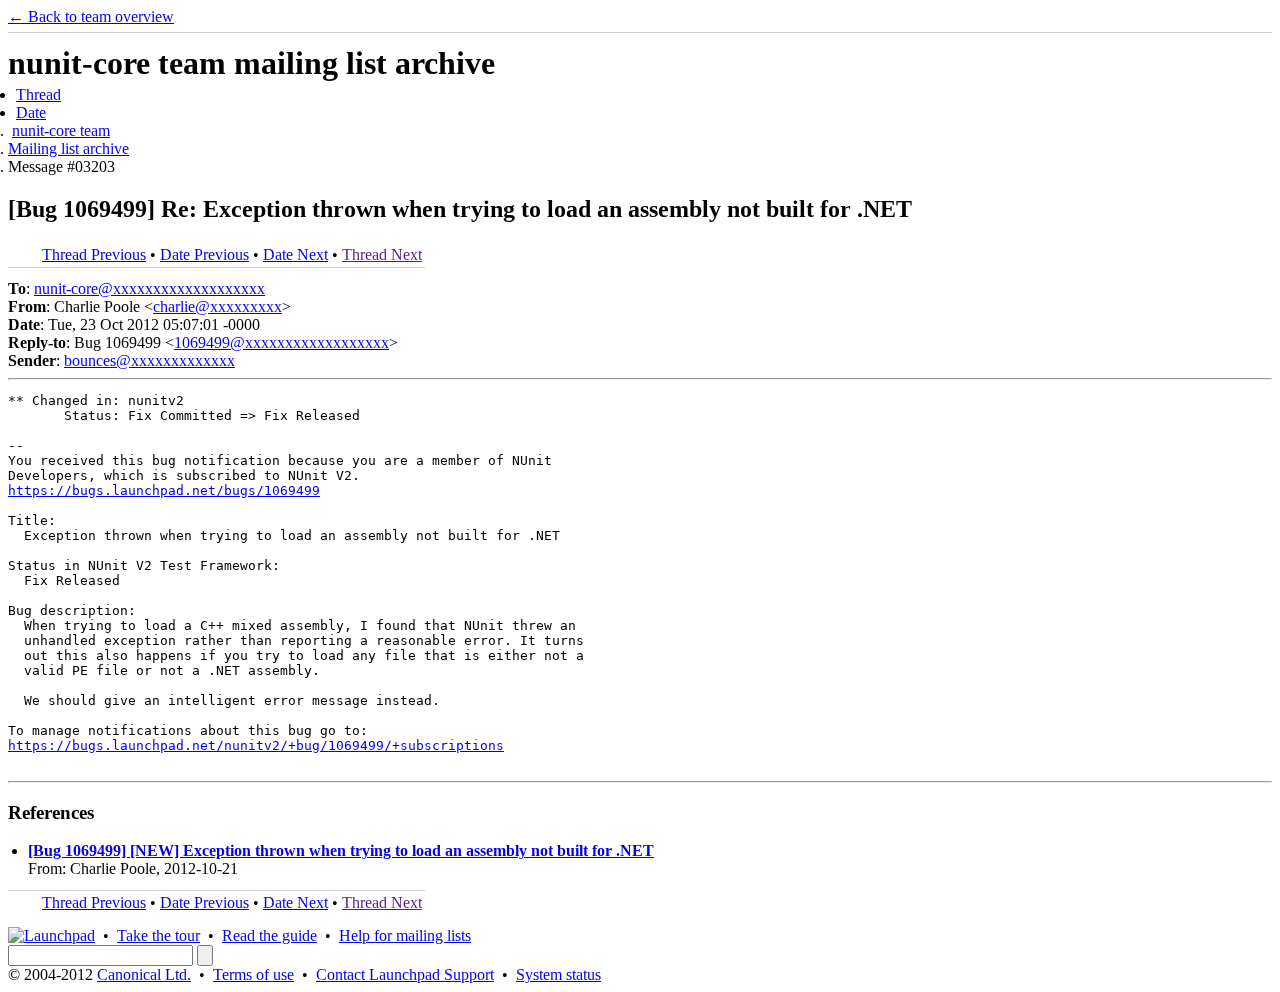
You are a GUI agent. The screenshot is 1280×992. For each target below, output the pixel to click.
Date (31, 112)
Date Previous (204, 254)
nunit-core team (61, 130)
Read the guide (269, 935)
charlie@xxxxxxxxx (217, 306)
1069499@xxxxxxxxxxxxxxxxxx (281, 342)
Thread (38, 94)
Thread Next (382, 254)
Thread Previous (94, 254)
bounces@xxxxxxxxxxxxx (149, 360)
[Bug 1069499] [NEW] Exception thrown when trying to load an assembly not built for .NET (341, 850)
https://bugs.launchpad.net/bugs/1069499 (164, 490)
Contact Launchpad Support (405, 974)
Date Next (295, 254)
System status (558, 974)
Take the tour (158, 935)
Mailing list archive (68, 148)
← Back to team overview (91, 16)
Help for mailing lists (405, 935)
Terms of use (253, 974)
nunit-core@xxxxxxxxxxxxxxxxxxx (149, 288)
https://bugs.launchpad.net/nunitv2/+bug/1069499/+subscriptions (256, 745)
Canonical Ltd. (144, 974)
